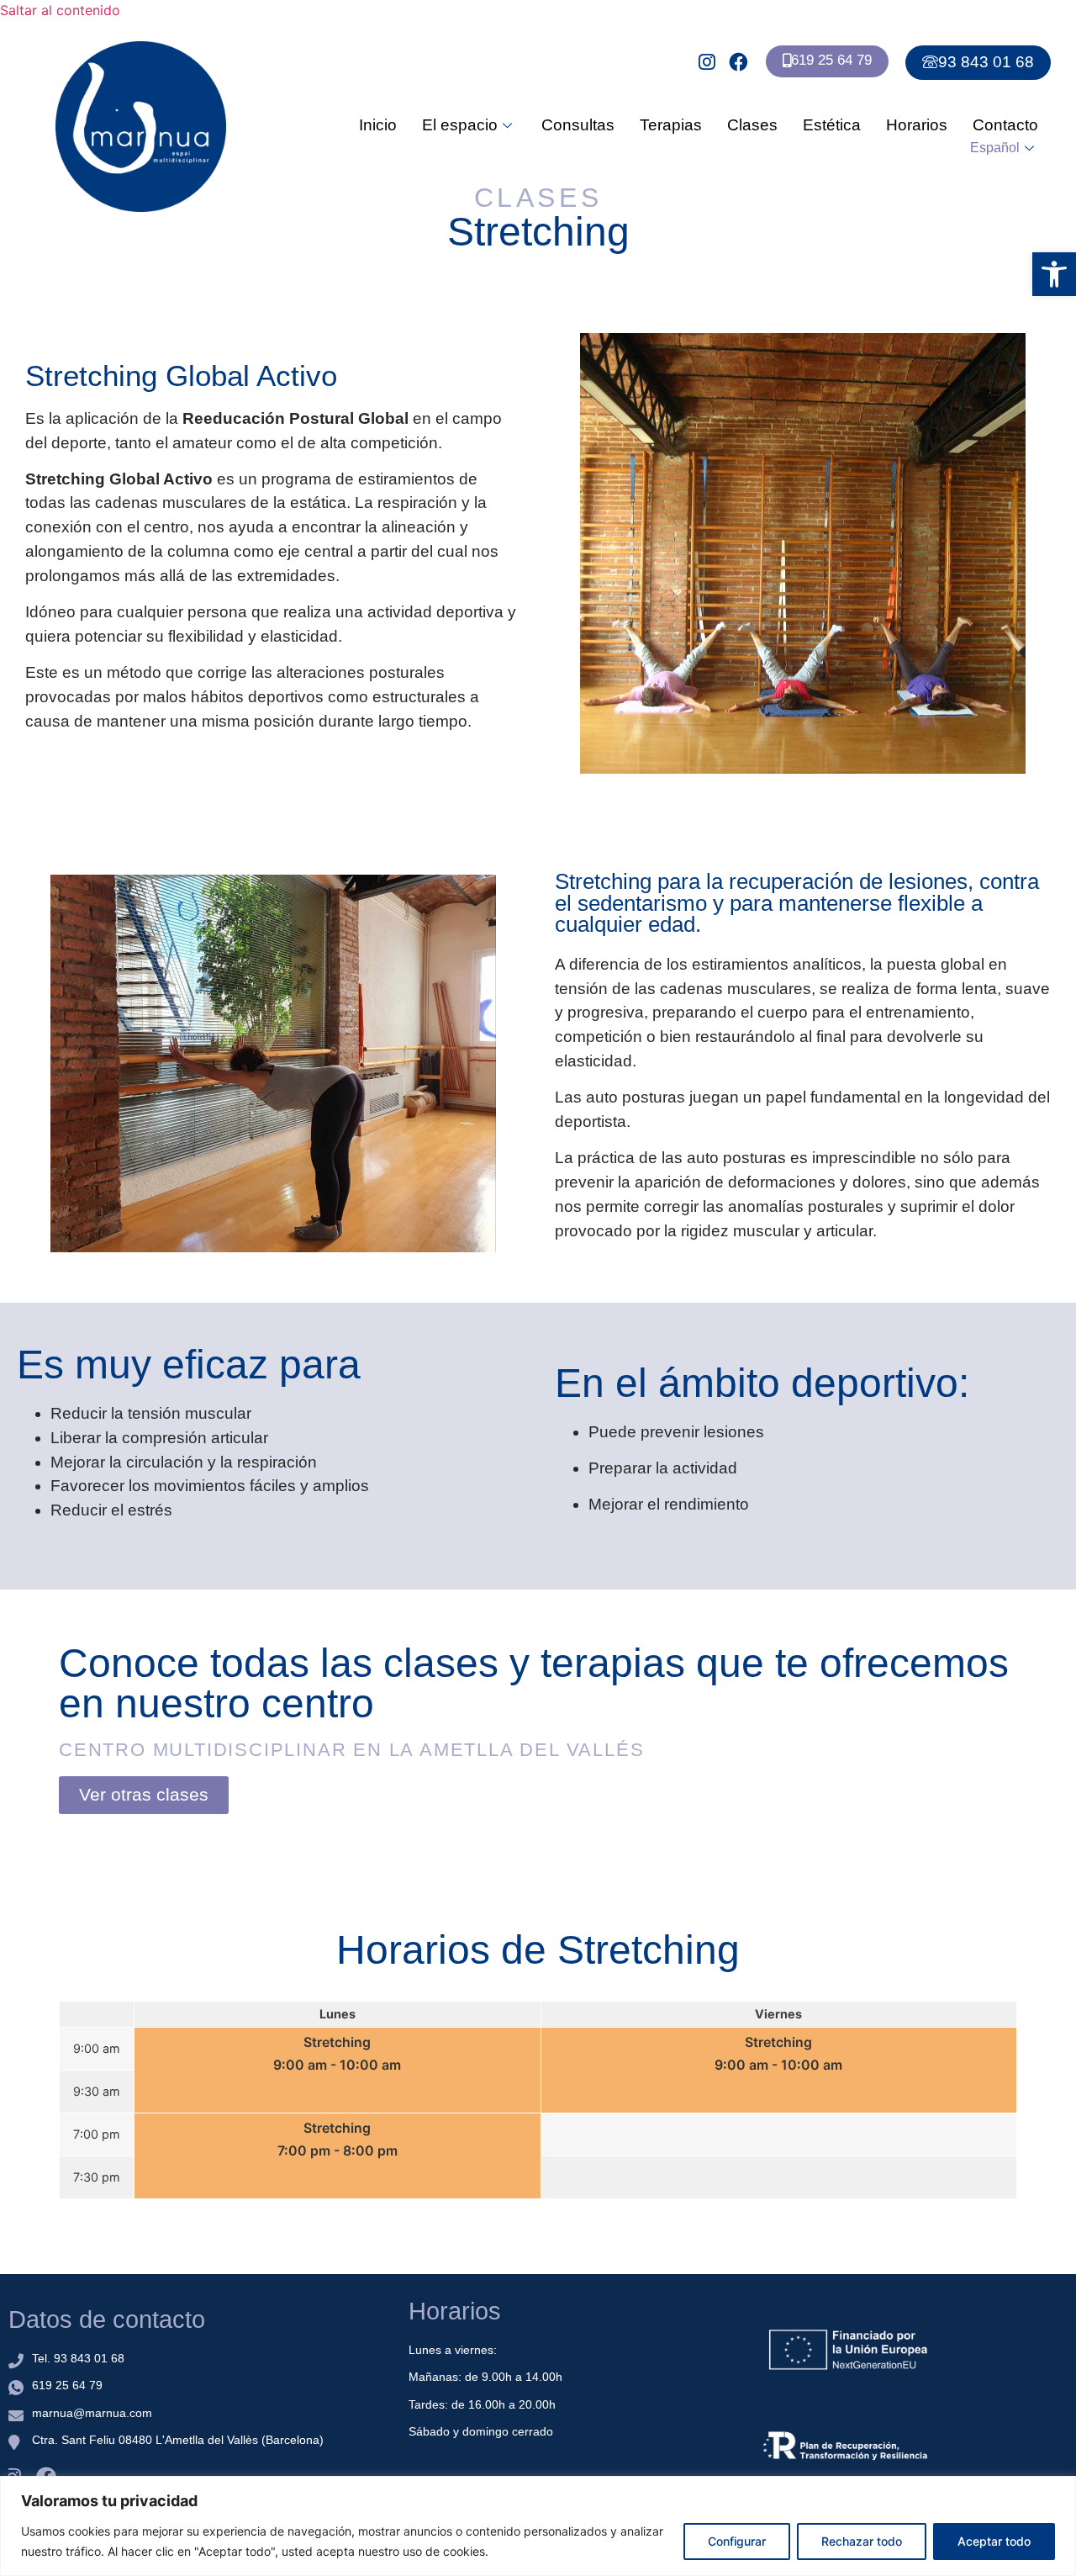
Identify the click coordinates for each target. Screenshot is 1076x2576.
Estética (832, 125)
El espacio (460, 125)
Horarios (917, 125)
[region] (538, 2526)
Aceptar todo (994, 2541)
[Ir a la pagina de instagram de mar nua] (709, 62)
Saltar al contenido (60, 10)
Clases (752, 125)
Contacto (1005, 125)
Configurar (737, 2541)
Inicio (378, 125)
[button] (1054, 274)
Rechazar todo (862, 2541)
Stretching (337, 2042)
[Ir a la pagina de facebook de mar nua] (740, 62)
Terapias (671, 125)
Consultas (578, 125)
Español (995, 148)
